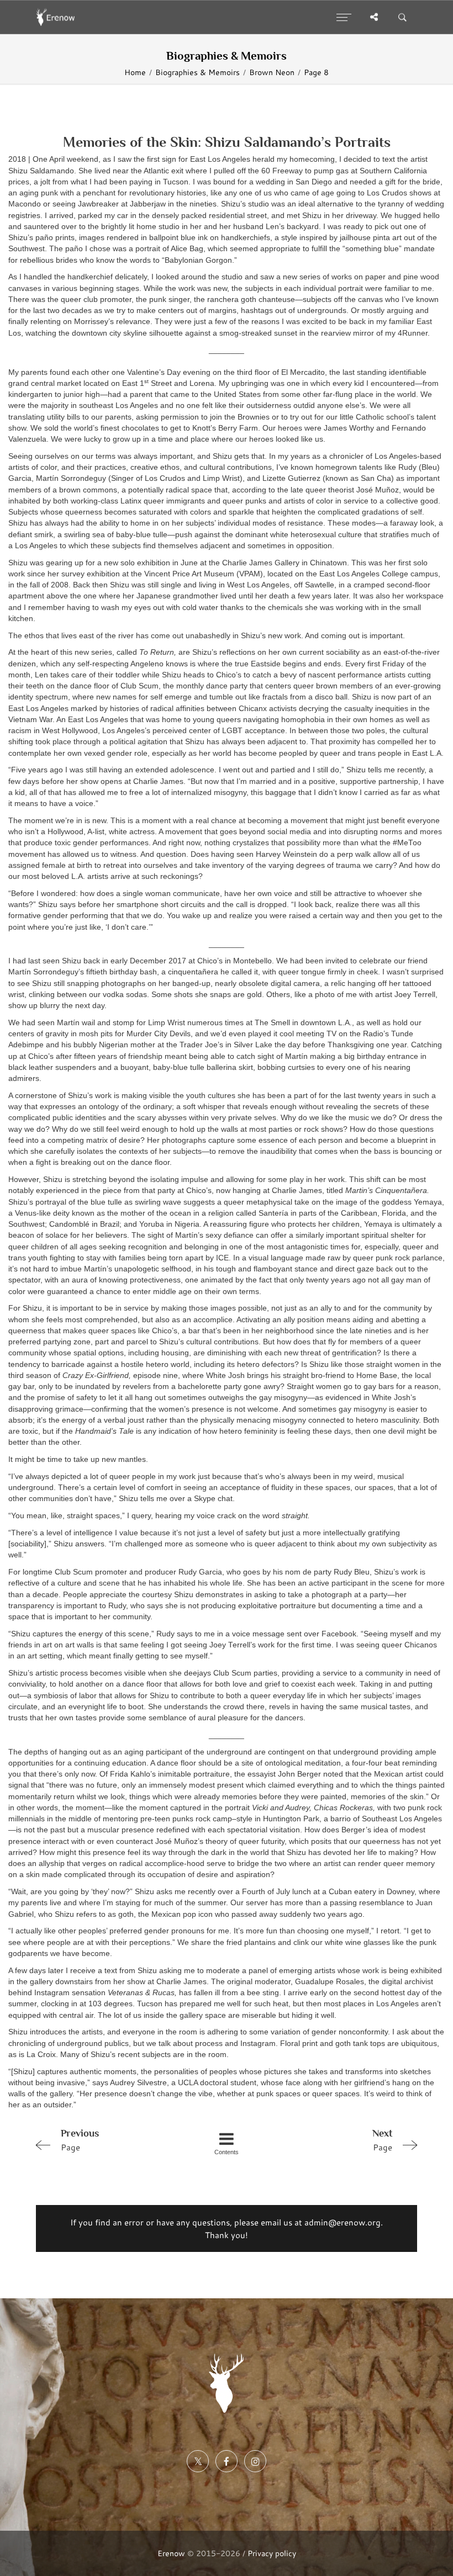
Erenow (171, 2553)
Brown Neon (272, 72)
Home (135, 72)
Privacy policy (272, 2553)
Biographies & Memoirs (197, 72)
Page (80, 2140)
